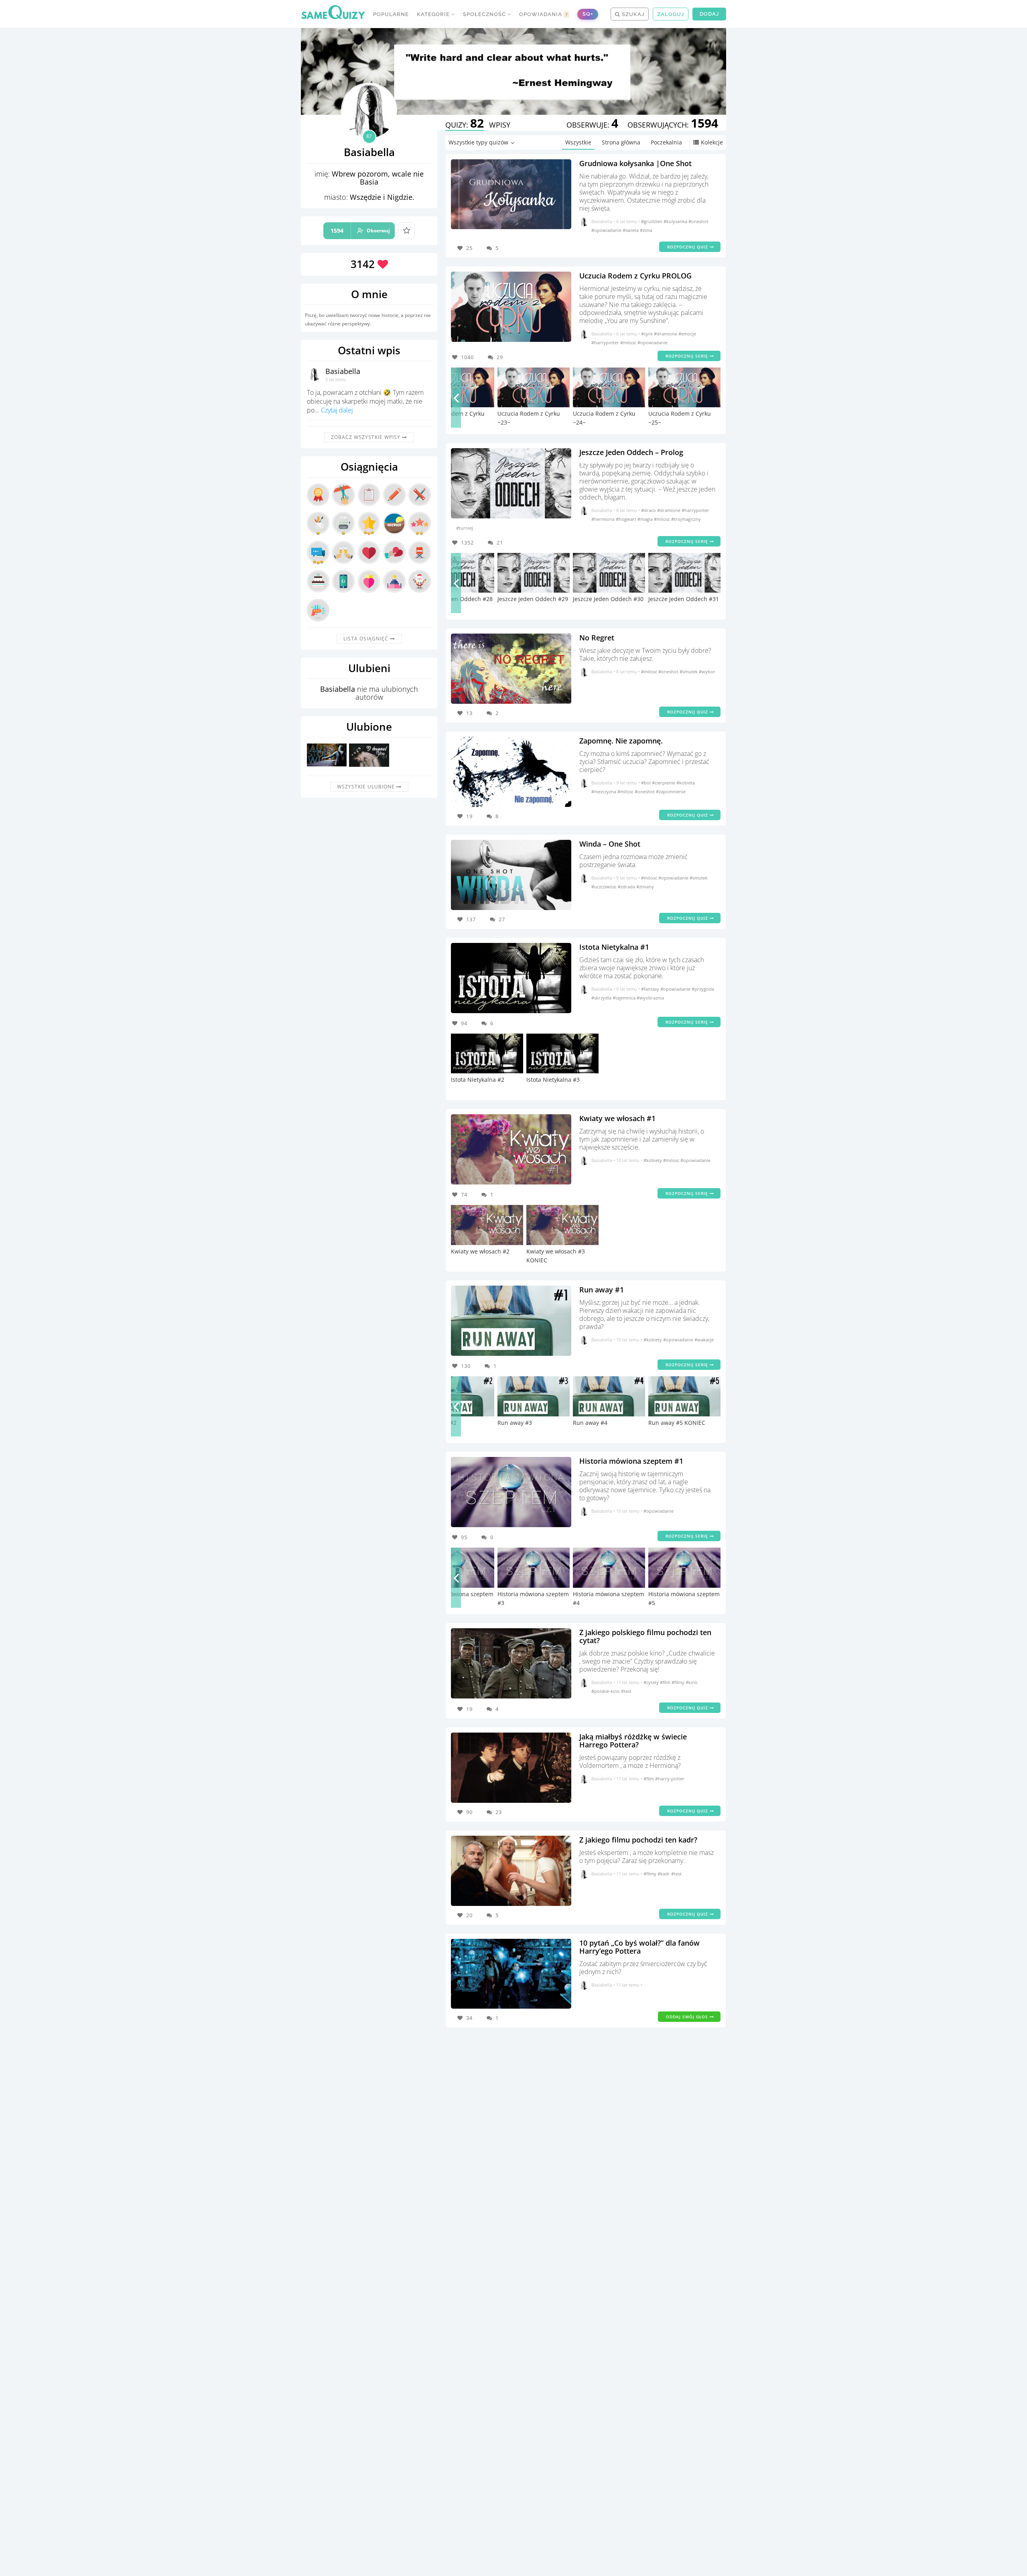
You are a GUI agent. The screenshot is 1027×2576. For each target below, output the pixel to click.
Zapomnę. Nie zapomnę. (621, 741)
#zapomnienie (671, 791)
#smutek (689, 671)
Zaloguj (671, 14)
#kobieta (686, 783)
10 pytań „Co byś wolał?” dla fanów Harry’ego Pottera (639, 1947)
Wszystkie (578, 142)
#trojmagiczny (686, 519)
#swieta (631, 230)
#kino (692, 1682)
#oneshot (698, 221)
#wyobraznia (650, 998)
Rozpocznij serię (688, 356)
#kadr (664, 1874)
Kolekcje (712, 142)
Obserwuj (360, 231)
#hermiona (604, 519)
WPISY (500, 125)
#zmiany (645, 887)
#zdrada (627, 887)
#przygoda (703, 989)
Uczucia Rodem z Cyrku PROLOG (635, 276)
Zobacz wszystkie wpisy (366, 437)
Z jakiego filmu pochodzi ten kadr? (638, 1840)
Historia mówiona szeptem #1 (631, 1461)
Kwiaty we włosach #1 (617, 1118)
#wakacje (704, 1340)
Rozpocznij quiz (688, 247)
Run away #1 (602, 1290)
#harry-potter (670, 1779)
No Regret (597, 638)
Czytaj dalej (337, 410)
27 (502, 919)
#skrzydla (602, 998)
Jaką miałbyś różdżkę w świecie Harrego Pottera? (633, 1741)
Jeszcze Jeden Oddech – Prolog (631, 452)
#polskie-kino (606, 1691)
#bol (646, 783)
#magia (646, 519)
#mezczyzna (604, 791)
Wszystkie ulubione (367, 787)
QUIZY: (465, 125)
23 (499, 1812)
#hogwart (627, 519)
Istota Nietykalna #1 (614, 947)
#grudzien (652, 221)
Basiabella (343, 371)
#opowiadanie (607, 230)
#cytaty (652, 1682)
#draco (649, 510)
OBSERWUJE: (592, 125)
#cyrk (647, 334)
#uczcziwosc (605, 887)
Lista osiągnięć (367, 639)
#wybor (707, 671)
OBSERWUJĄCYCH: (673, 125)
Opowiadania (544, 14)
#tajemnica (625, 998)
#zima (646, 230)
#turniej (465, 528)
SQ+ (588, 14)
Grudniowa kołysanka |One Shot (635, 163)
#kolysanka (676, 221)
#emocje (687, 334)
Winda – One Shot (610, 844)
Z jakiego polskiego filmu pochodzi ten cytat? (645, 1636)
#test (626, 1691)
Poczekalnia (666, 142)
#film (666, 1682)
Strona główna (621, 142)
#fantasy (651, 989)
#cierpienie (664, 783)
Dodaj (709, 14)
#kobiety (653, 1160)
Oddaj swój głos (688, 2017)
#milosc (629, 342)
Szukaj (632, 14)
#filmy (679, 1682)
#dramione (666, 334)
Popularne (391, 14)
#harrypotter (606, 342)
